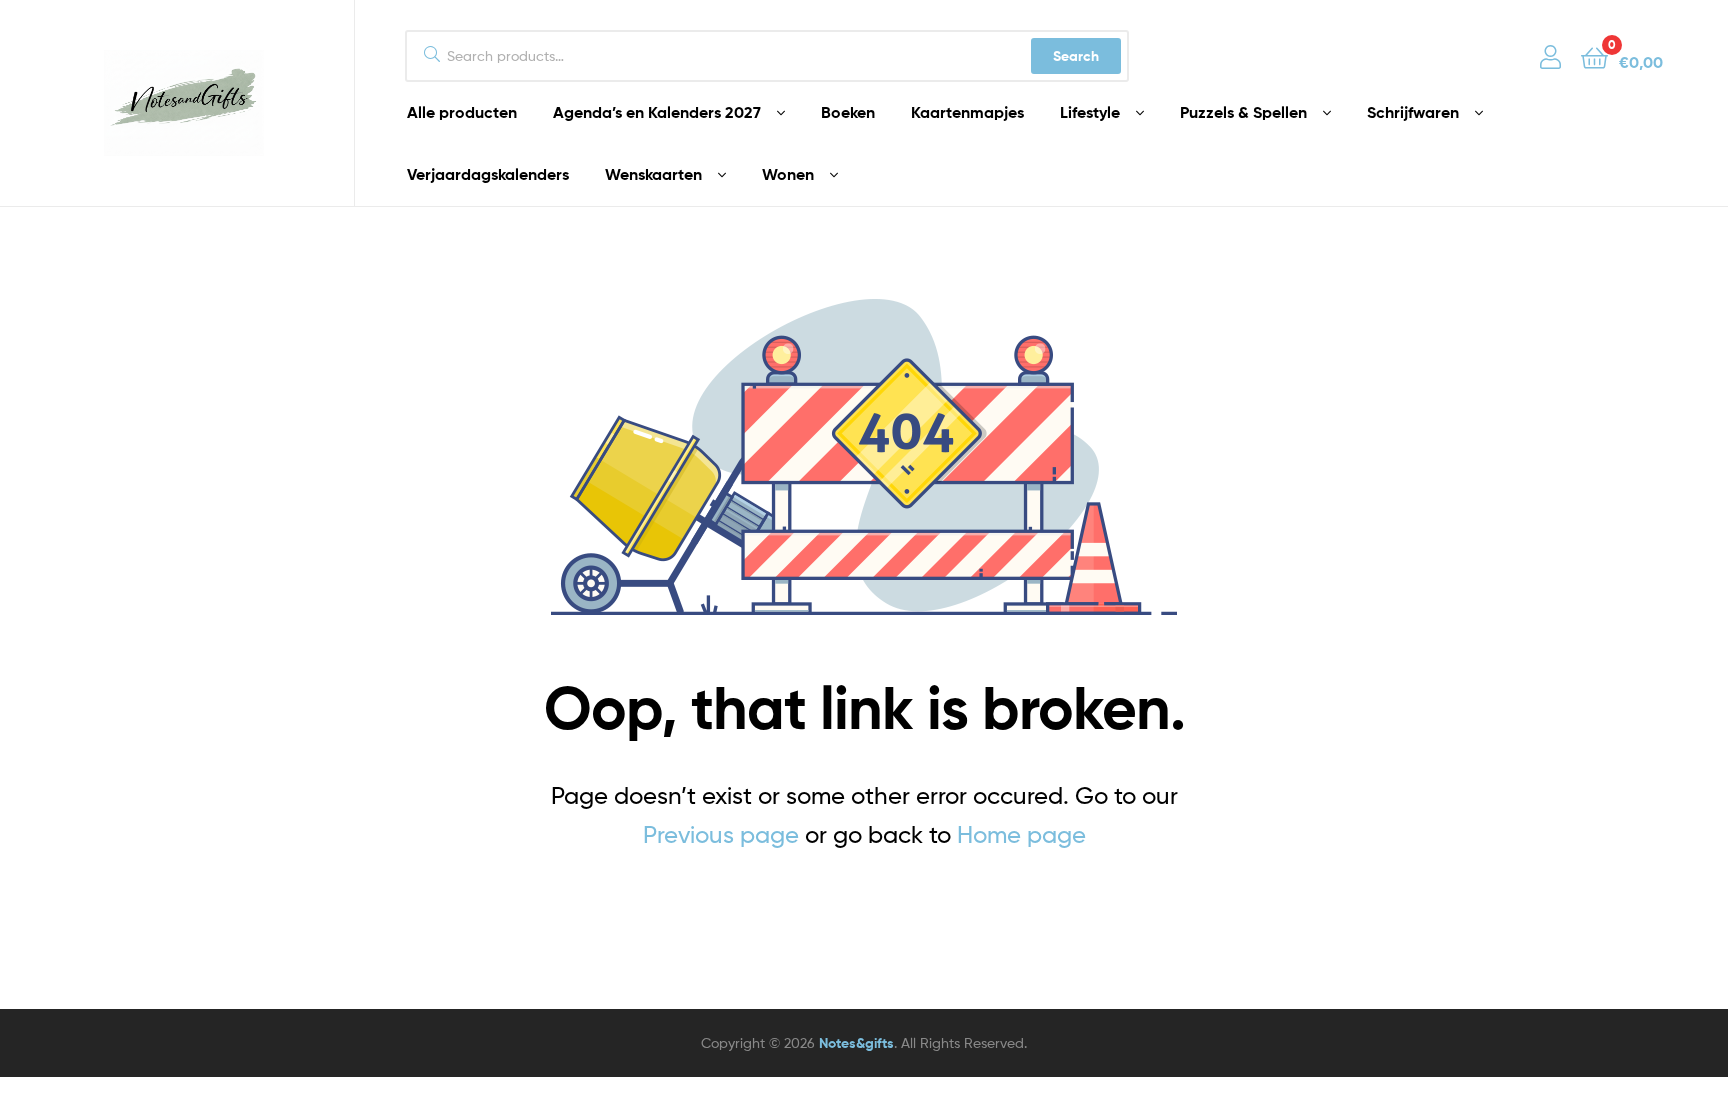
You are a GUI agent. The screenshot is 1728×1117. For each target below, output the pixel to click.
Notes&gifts (856, 1043)
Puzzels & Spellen (1243, 112)
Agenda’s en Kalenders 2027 (657, 112)
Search (1076, 56)
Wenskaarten (653, 174)
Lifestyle (1090, 112)
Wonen (788, 174)
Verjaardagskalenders (488, 174)
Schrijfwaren (1413, 112)
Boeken (848, 112)
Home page (1021, 834)
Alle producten (462, 112)
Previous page (721, 834)
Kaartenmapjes (967, 112)
